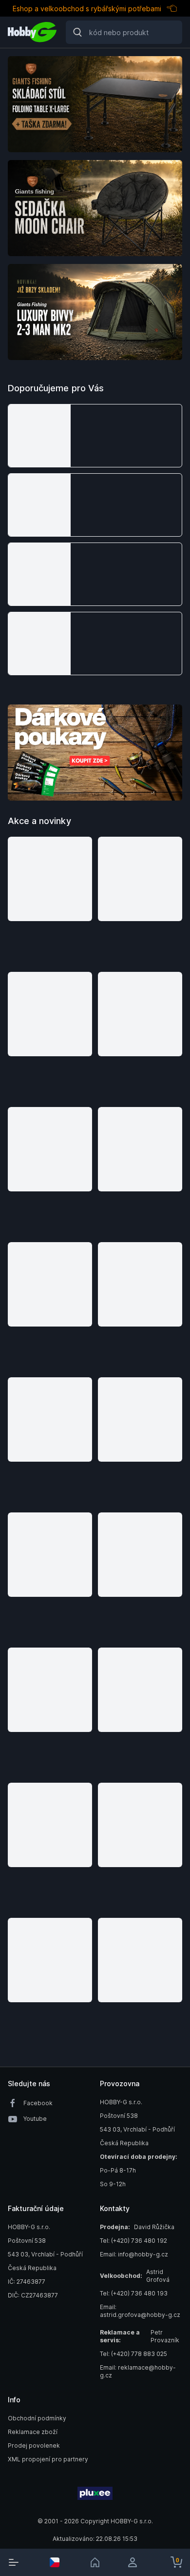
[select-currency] (55, 2562)
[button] (95, 436)
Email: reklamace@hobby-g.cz (138, 2371)
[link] (95, 2562)
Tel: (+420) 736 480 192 (133, 2241)
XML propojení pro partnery (48, 2459)
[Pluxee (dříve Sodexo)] (95, 2494)
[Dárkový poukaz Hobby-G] (95, 753)
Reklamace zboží (33, 2432)
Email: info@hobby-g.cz (134, 2254)
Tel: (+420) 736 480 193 (134, 2293)
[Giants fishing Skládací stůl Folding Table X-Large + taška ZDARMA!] (95, 104)
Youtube (35, 2119)
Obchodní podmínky (37, 2418)
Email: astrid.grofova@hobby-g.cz (140, 2311)
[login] (136, 2562)
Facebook (38, 2103)
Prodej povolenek (34, 2445)
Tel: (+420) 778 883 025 (133, 2354)
